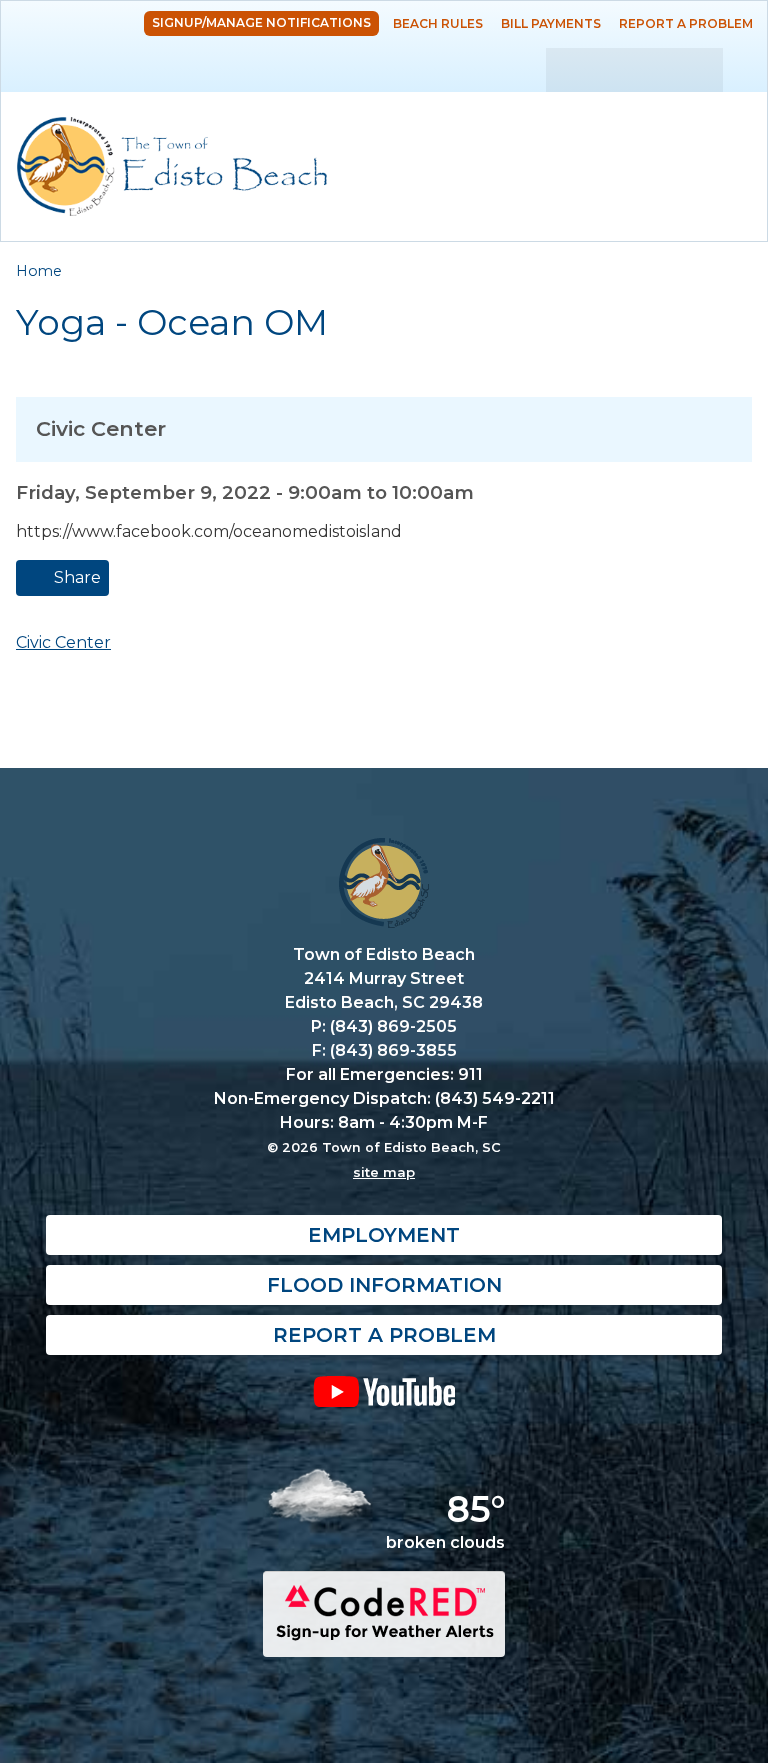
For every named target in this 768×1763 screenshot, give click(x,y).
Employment (384, 1235)
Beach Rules (438, 23)
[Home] (172, 166)
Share (75, 577)
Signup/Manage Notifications (261, 22)
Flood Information (384, 1285)
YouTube (384, 1391)
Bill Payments (551, 23)
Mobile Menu (732, 122)
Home (39, 271)
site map (384, 1172)
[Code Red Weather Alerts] (384, 1639)
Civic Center (63, 642)
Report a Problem (686, 23)
